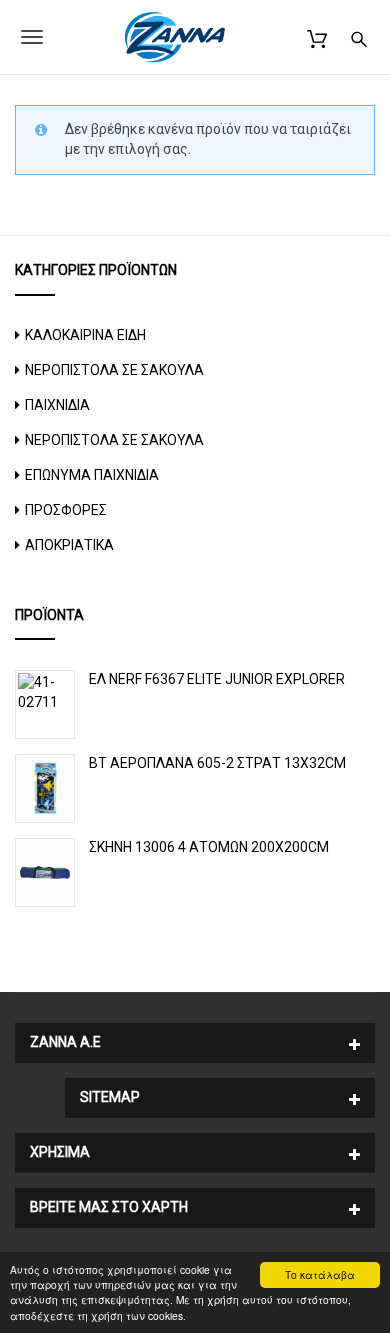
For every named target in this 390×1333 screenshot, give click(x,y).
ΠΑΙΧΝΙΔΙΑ (57, 405)
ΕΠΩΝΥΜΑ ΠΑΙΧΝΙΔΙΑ (92, 475)
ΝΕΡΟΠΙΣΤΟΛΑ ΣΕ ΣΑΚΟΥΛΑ (114, 370)
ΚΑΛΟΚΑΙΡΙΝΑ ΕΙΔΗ (85, 335)
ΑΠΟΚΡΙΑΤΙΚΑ (69, 545)
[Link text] (359, 36)
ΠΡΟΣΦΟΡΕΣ (66, 510)
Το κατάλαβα (320, 1274)
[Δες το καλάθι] (317, 36)
